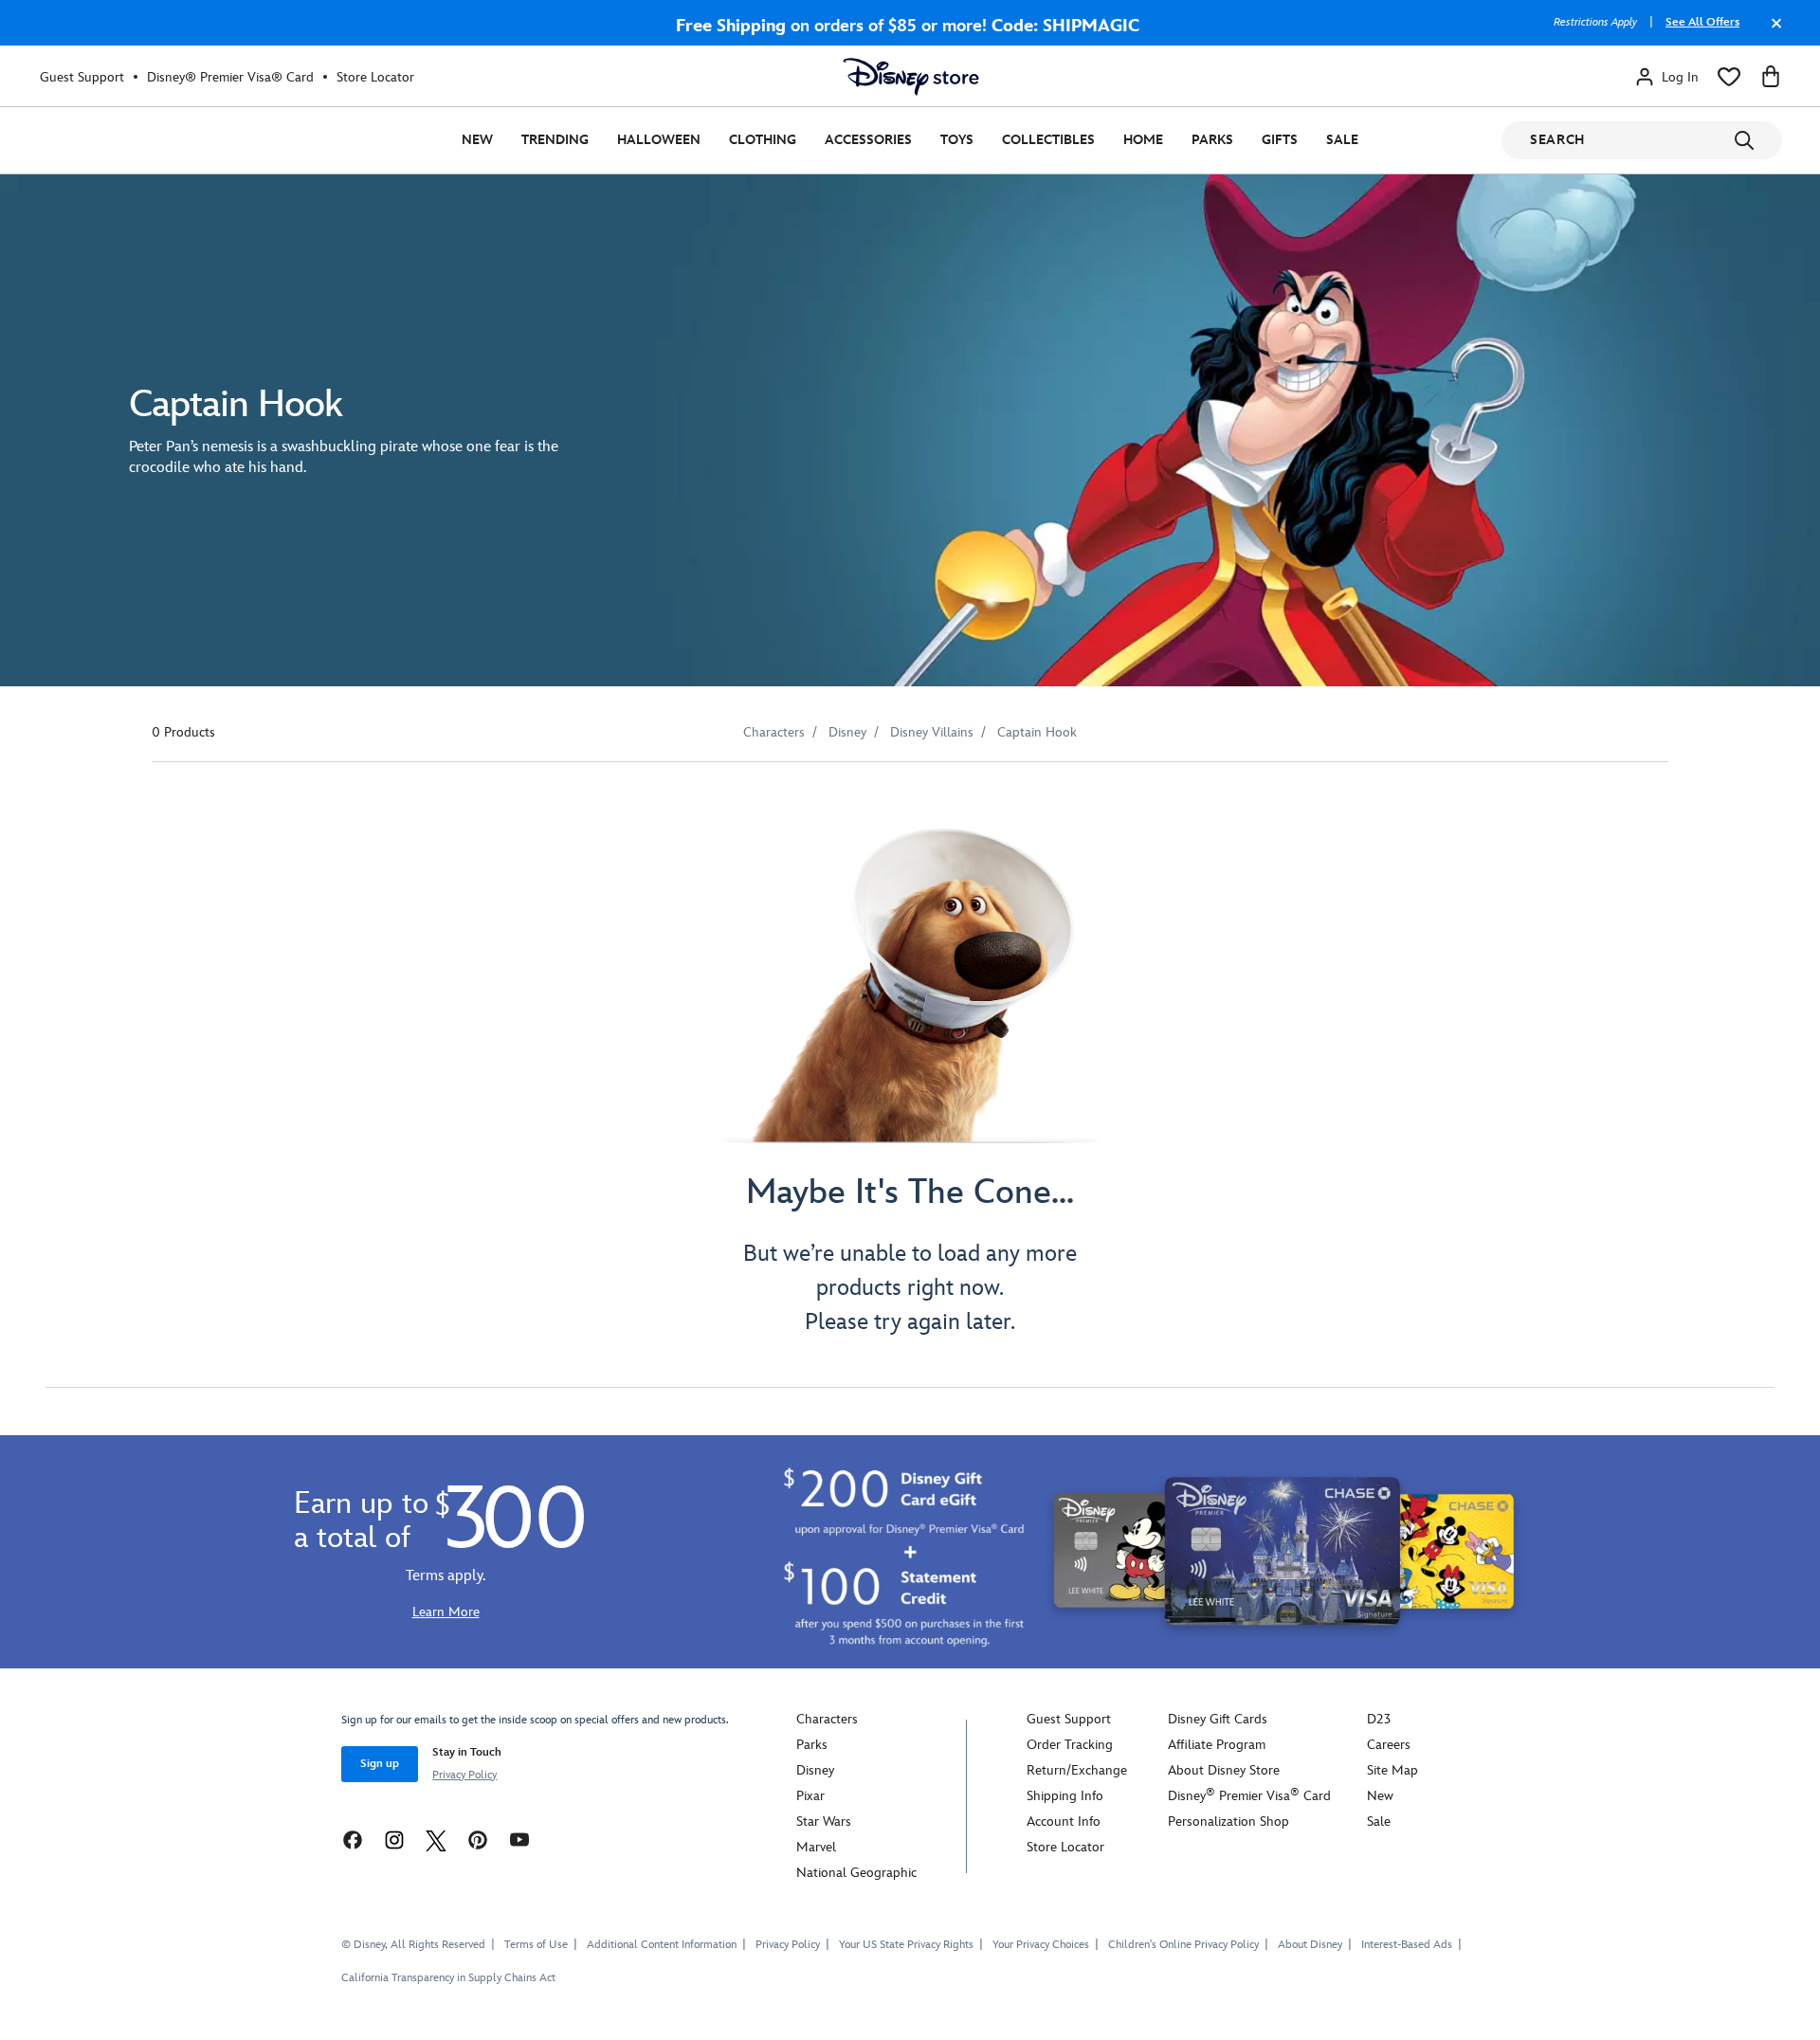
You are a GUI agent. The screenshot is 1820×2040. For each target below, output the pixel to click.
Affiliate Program (1217, 1745)
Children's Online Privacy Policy (1183, 1945)
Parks (1212, 140)
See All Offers (1702, 22)
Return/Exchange (1077, 1770)
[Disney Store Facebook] (353, 1839)
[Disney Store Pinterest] (478, 1839)
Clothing (763, 140)
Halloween (659, 140)
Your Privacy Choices (1041, 1945)
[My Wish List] (1729, 77)
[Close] (1772, 32)
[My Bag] (1771, 77)
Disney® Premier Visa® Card (230, 77)
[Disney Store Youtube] (519, 1839)
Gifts (1280, 140)
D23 (1379, 1719)
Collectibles (1048, 140)
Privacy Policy (464, 1775)
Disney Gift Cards (1218, 1719)
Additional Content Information (662, 1945)
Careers (1389, 1745)
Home (1143, 140)
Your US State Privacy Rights (906, 1945)
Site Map (1392, 1770)
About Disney (1310, 1945)
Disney (815, 1770)
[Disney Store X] (436, 1839)
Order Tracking (1070, 1745)
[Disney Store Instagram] (394, 1839)
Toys (957, 140)
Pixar (810, 1796)
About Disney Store (1224, 1770)
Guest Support (82, 77)
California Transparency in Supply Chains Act (448, 1978)
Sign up (380, 1764)
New (477, 140)
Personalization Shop (1228, 1821)
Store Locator (375, 77)
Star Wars (824, 1821)
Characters (827, 1719)
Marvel (816, 1847)
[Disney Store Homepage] (911, 77)
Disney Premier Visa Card (1249, 1796)
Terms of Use (536, 1945)
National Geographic (856, 1873)
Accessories (868, 140)
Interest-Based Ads (1407, 1945)
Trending (555, 140)
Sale (1342, 140)
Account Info (1064, 1821)
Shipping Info (1065, 1796)
